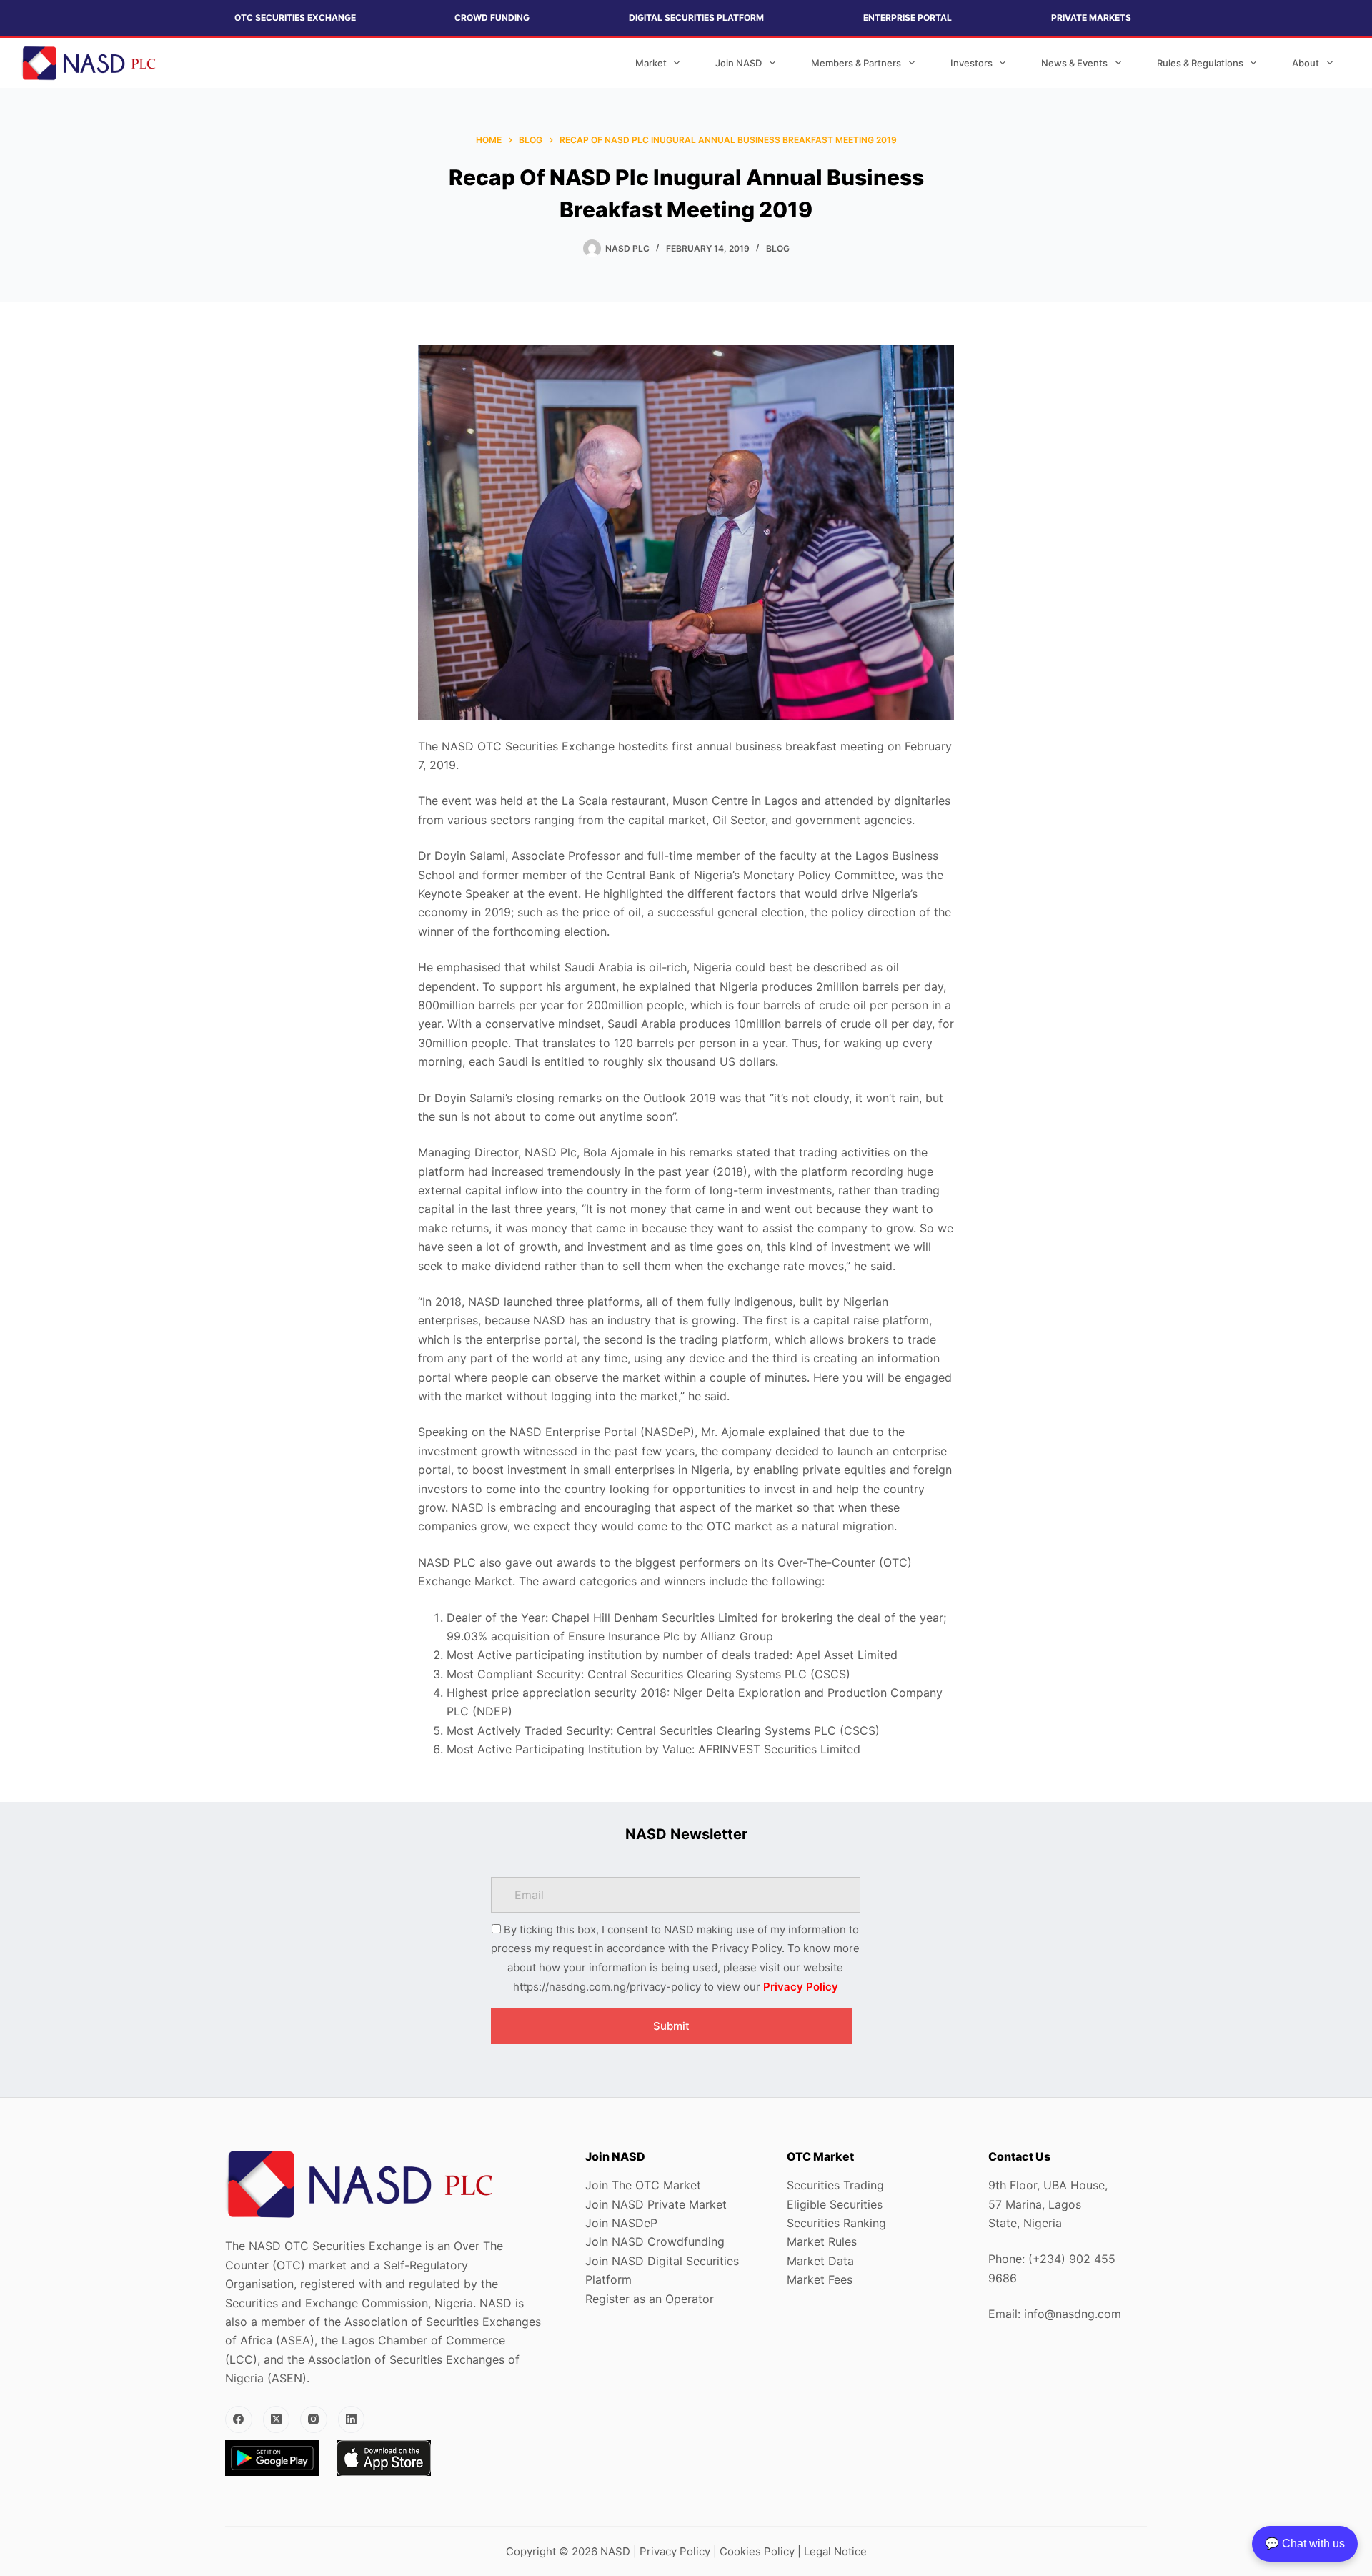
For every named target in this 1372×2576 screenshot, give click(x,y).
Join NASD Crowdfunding (655, 2241)
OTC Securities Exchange (295, 18)
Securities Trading (835, 2185)
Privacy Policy (801, 1987)
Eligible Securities (835, 2204)
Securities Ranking (836, 2223)
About (1306, 63)
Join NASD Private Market (656, 2204)
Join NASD (739, 63)
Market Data (820, 2261)
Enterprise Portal (908, 18)
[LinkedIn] (352, 2419)
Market (651, 63)
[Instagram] (314, 2419)
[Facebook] (239, 2419)
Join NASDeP (621, 2223)
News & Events (1074, 63)
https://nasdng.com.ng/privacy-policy (607, 1987)
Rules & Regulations (1200, 63)
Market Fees (820, 2279)
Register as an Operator (650, 2299)
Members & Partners (856, 63)
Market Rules (822, 2241)
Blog (778, 248)
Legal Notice (835, 2551)
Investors (971, 63)
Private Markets (1091, 18)
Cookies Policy (757, 2551)
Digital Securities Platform (696, 18)
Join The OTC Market (643, 2185)
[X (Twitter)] (277, 2419)
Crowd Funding (492, 18)
